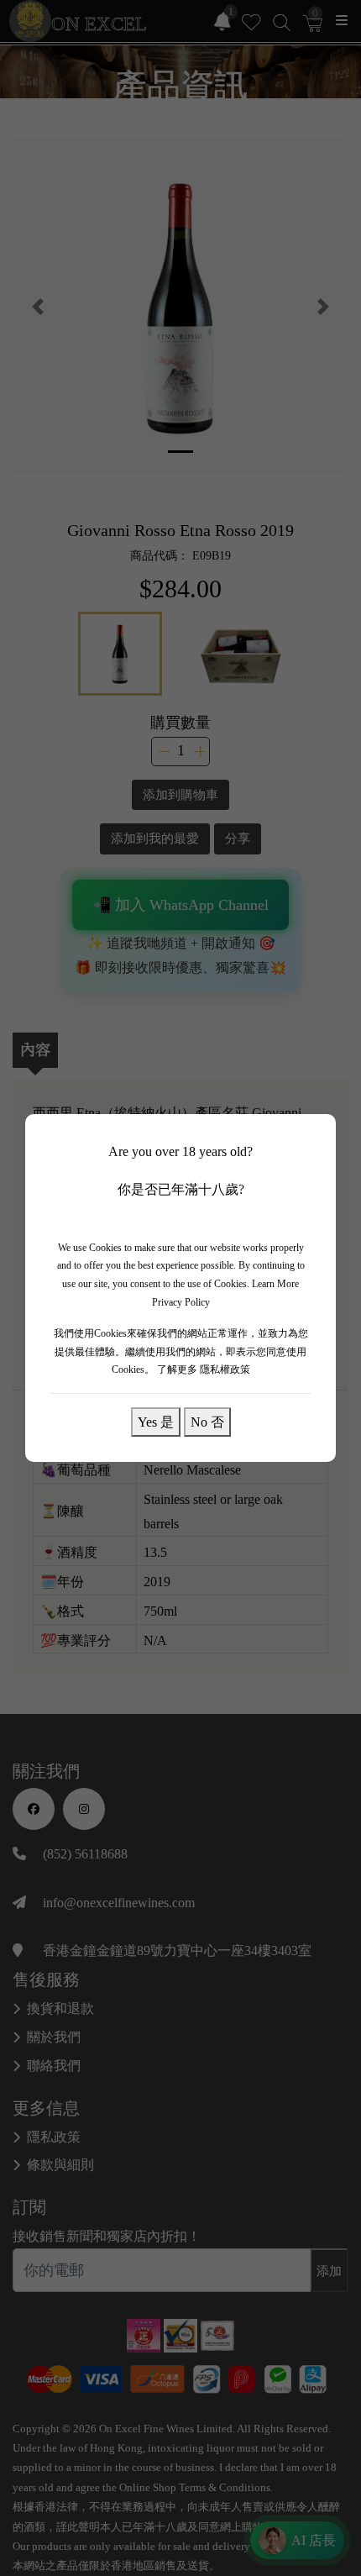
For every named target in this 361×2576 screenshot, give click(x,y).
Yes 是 (156, 1422)
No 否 (207, 1422)
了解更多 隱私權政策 (204, 1369)
